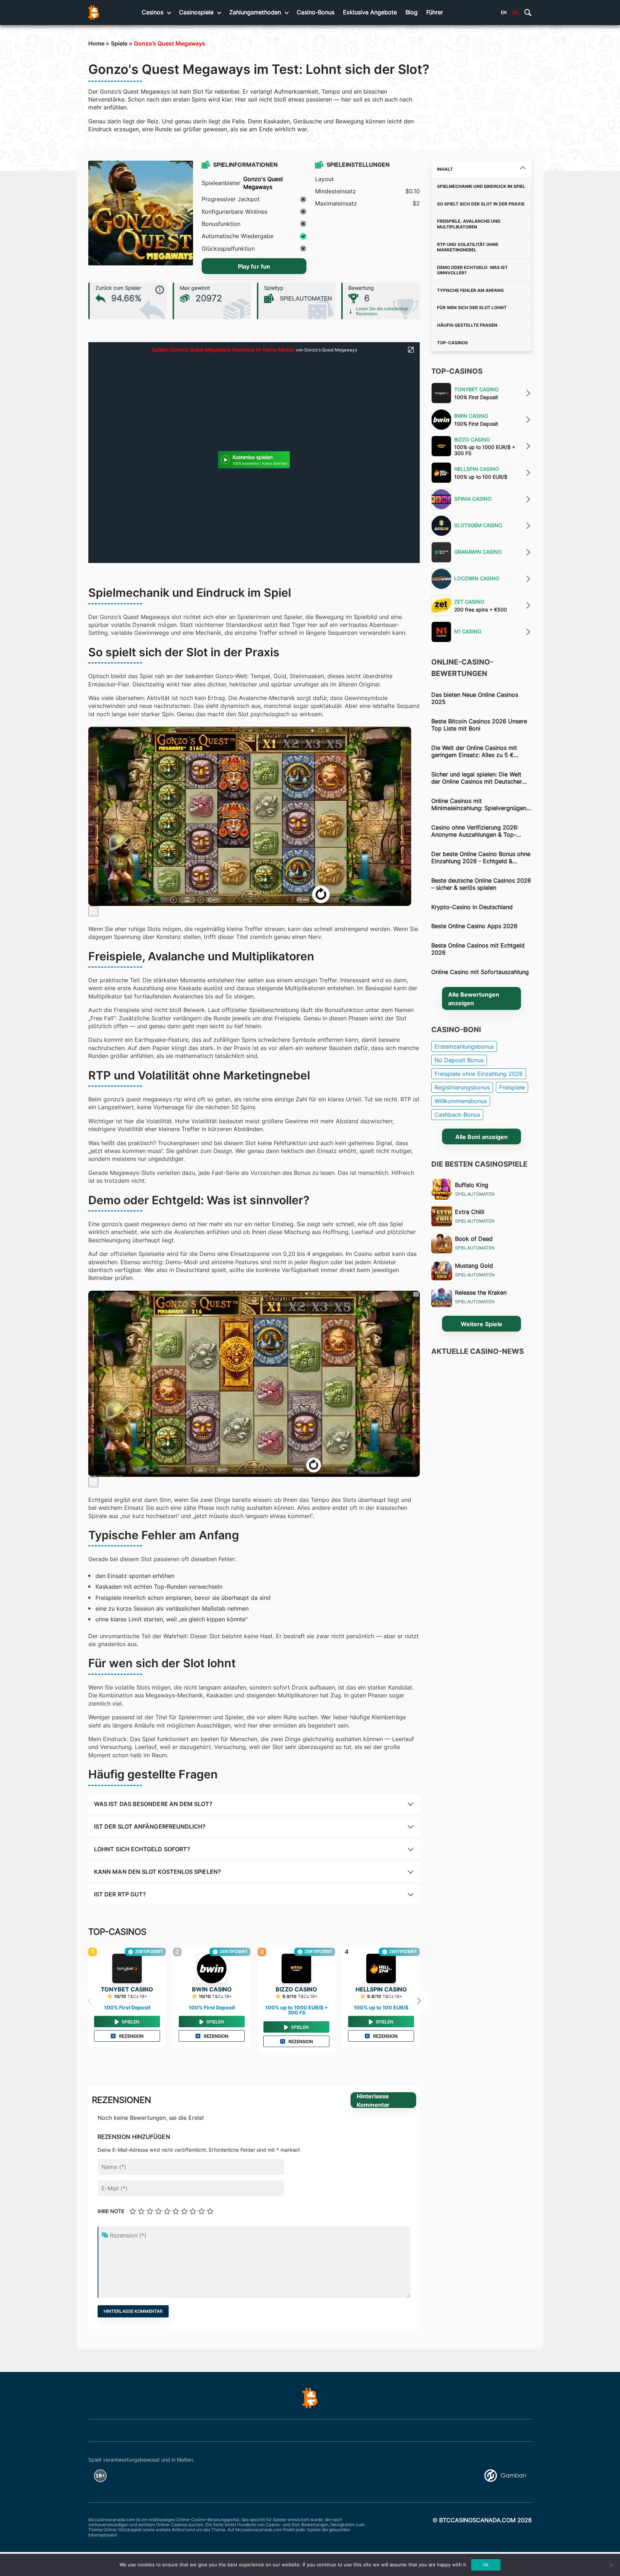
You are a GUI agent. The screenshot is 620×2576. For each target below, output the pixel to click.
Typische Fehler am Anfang (470, 290)
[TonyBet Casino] (127, 1968)
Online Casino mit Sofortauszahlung (480, 972)
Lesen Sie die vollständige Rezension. (382, 311)
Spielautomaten (475, 1194)
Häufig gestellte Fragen (467, 325)
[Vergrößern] (93, 911)
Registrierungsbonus (462, 1087)
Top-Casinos (452, 343)
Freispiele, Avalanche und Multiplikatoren (469, 224)
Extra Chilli (470, 1212)
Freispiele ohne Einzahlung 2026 (479, 1074)
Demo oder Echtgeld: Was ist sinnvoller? (472, 270)
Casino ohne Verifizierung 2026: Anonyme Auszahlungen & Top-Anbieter (475, 831)
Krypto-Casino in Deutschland (472, 907)
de (515, 12)
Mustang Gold (474, 1266)
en (504, 12)
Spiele (119, 43)
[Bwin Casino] (212, 1968)
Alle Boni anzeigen (481, 1137)
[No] (611, 2565)
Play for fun (254, 266)
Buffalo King (472, 1185)
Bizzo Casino (296, 1989)
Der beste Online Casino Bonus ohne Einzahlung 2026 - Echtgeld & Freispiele (481, 858)
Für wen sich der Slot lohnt (472, 308)
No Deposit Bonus (459, 1060)
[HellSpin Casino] (381, 1968)
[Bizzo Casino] (296, 1968)
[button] (419, 2001)
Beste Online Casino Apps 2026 (474, 926)
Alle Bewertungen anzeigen (474, 999)
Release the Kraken (481, 1292)
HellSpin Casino (381, 1989)
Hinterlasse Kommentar (373, 2100)
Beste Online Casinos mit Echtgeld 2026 (478, 949)
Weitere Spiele (481, 1324)
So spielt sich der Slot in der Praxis (481, 204)
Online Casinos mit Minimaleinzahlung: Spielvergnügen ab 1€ (479, 805)
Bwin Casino (212, 1989)
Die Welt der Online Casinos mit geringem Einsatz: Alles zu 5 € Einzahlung (474, 751)
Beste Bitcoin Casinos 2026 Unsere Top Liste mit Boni (479, 725)
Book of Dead (474, 1239)
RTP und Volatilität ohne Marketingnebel (468, 247)
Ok (486, 2565)
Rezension (131, 2036)
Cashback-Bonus (457, 1115)
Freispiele (512, 1087)
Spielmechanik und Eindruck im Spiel (481, 186)
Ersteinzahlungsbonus (464, 1046)
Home (96, 43)
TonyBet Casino (127, 1989)
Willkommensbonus (461, 1101)
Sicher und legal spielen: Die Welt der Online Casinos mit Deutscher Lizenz (477, 778)
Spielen (130, 2022)
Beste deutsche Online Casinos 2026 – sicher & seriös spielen (481, 884)
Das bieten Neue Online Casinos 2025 (475, 698)
